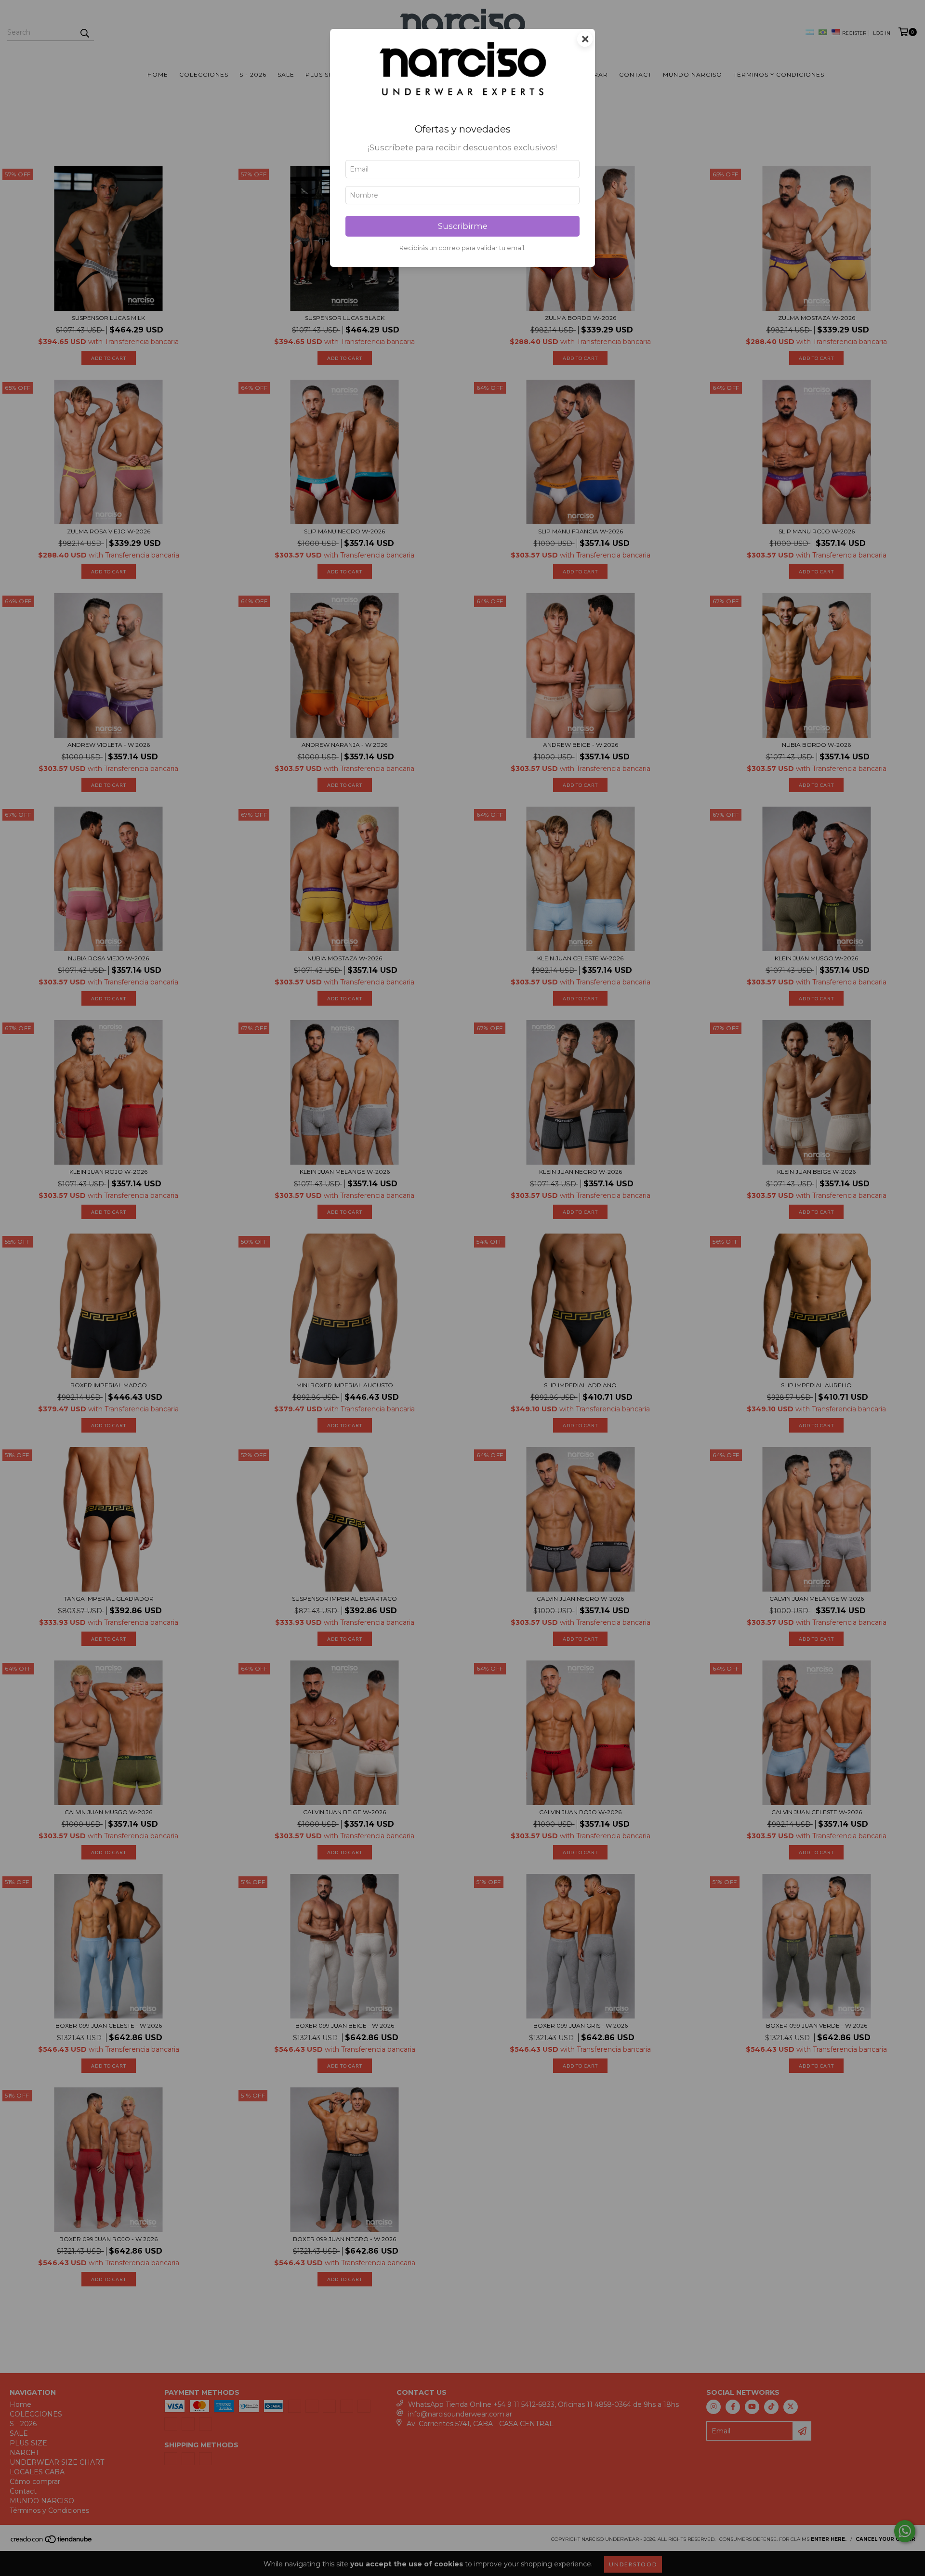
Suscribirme (463, 226)
